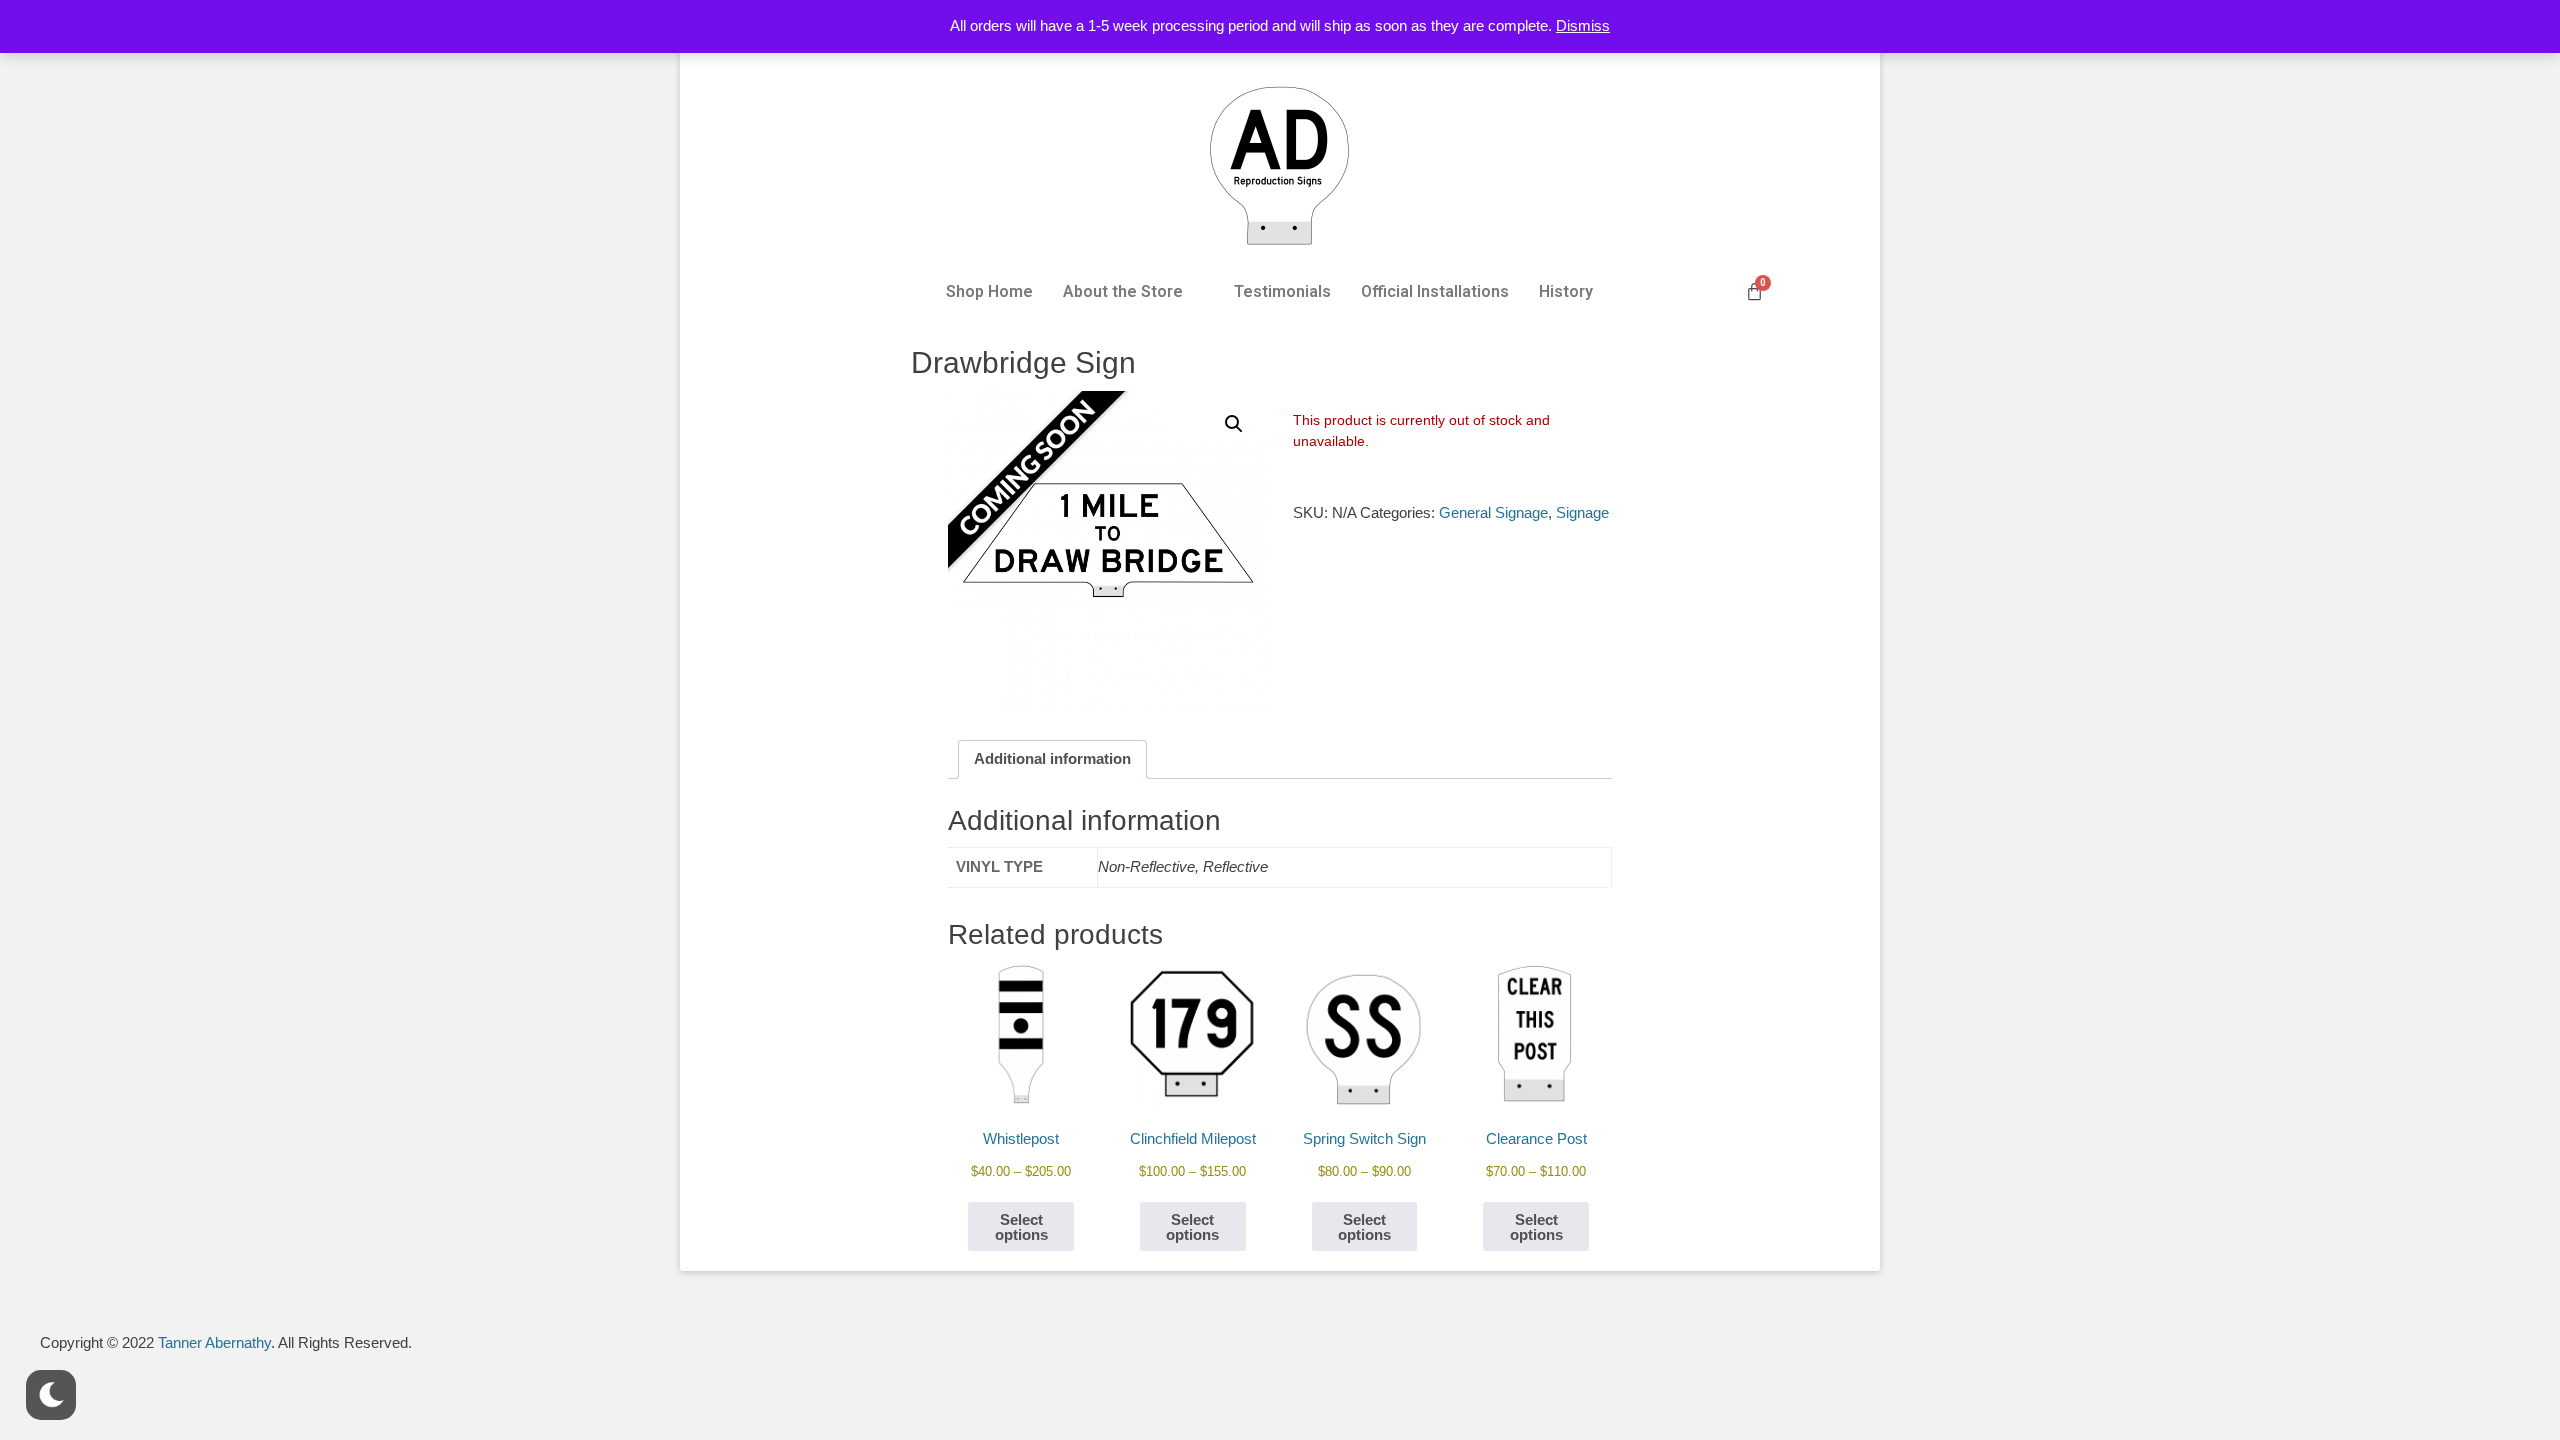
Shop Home (989, 291)
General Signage (1493, 512)
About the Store (1123, 291)
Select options (1021, 1227)
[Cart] (1754, 291)
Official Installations (1435, 291)
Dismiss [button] (1583, 25)
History (1566, 291)
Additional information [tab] (1052, 758)
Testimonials (1282, 291)
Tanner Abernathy (214, 1342)
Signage (1582, 512)
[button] (1133, 292)
